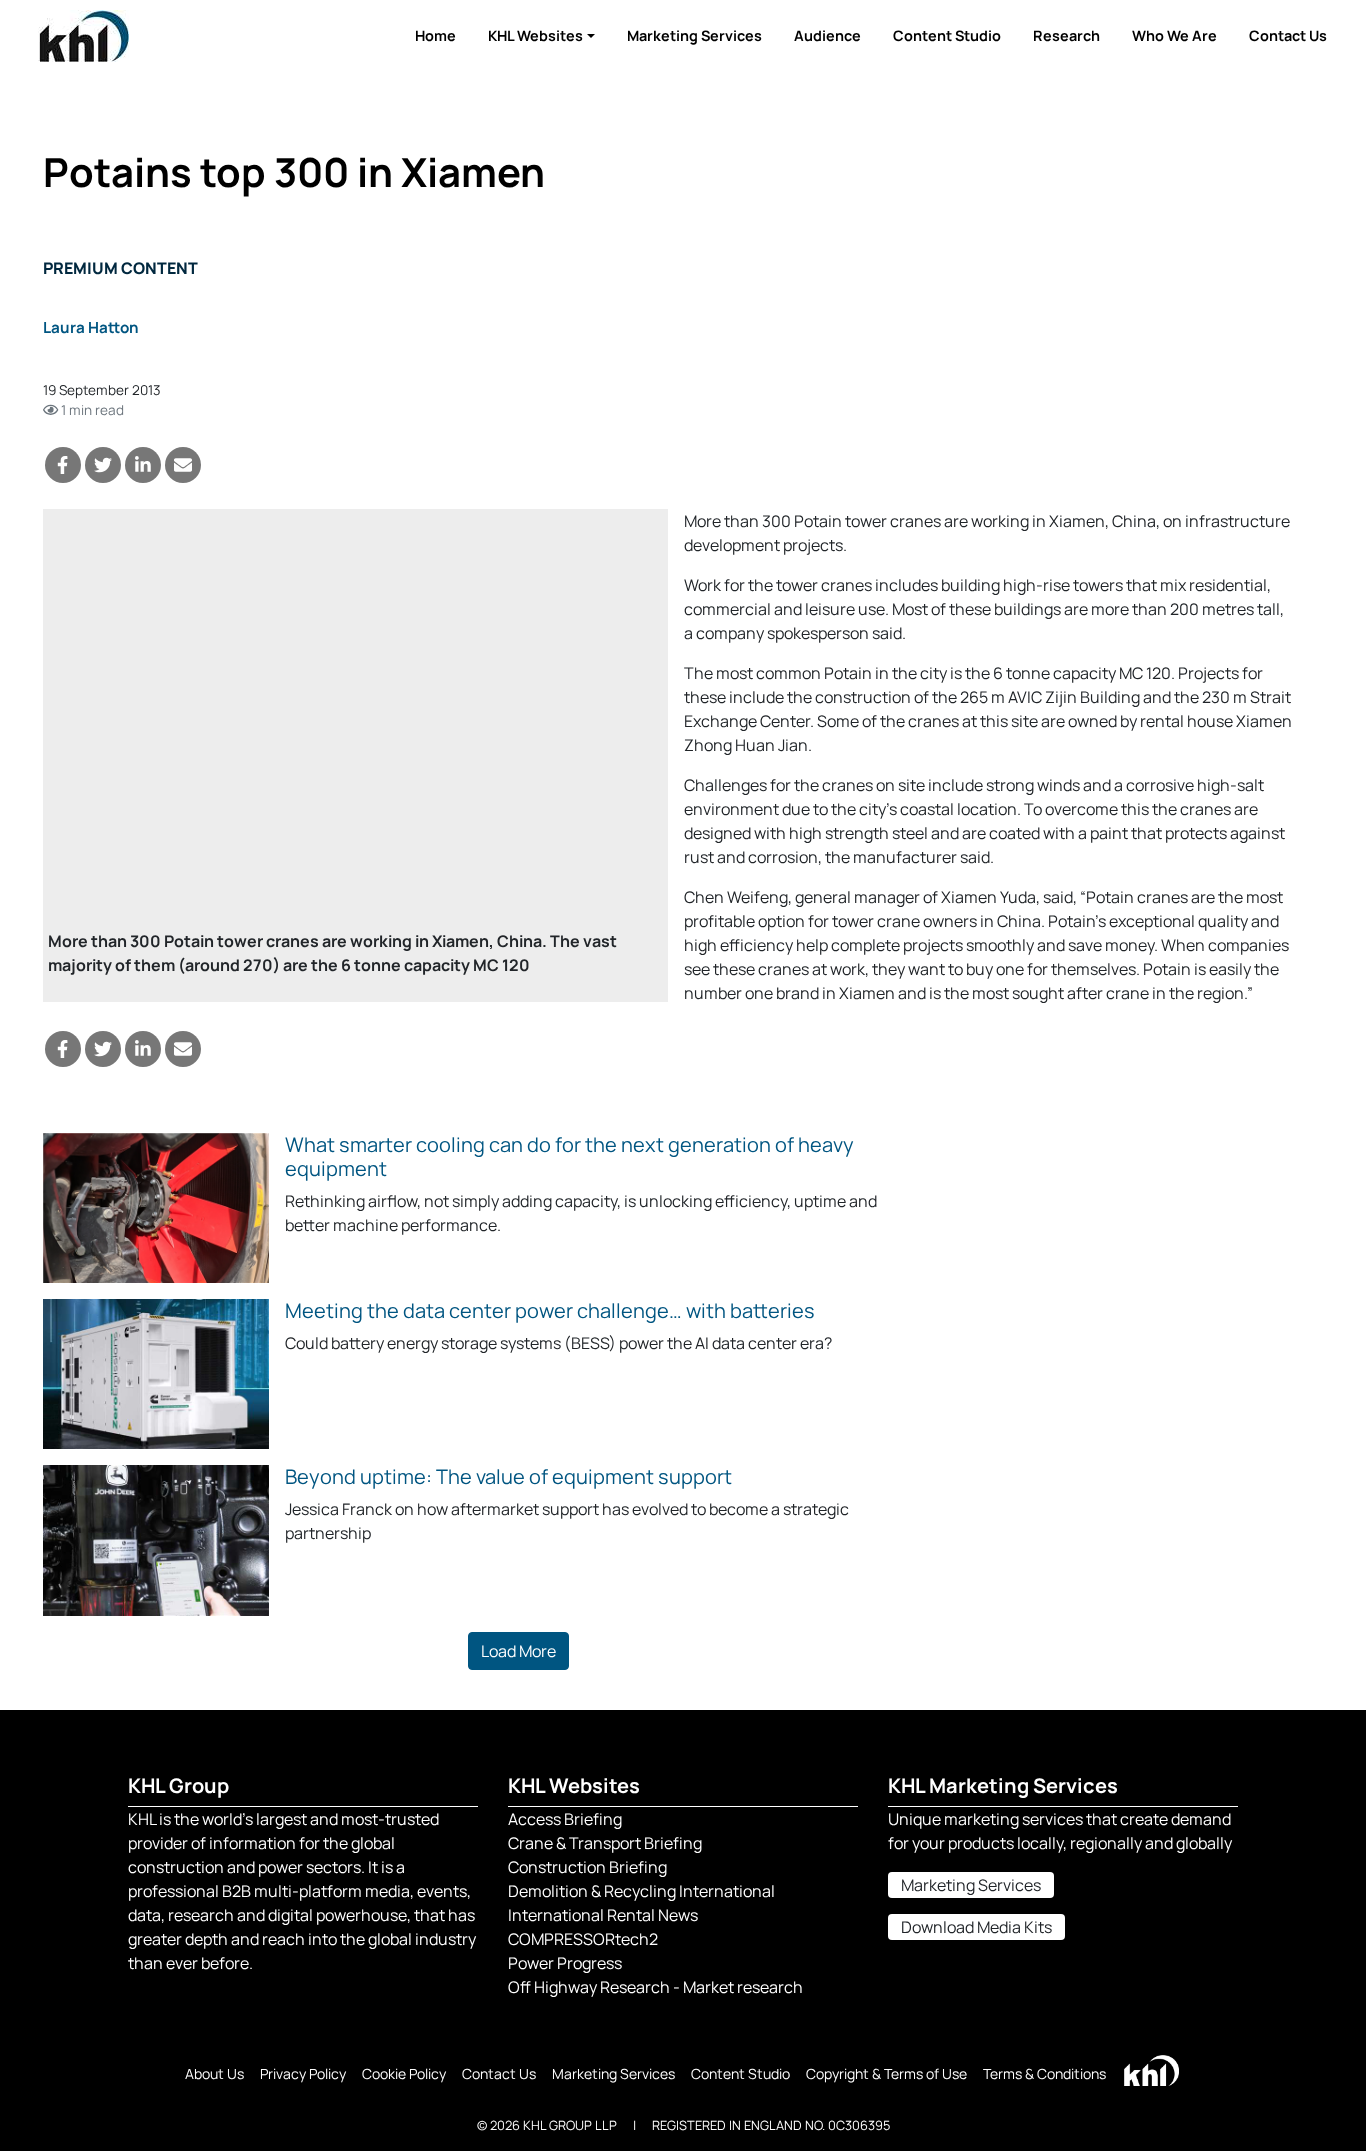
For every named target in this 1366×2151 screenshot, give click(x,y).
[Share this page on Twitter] (103, 465)
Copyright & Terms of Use (886, 2073)
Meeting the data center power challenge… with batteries (550, 1310)
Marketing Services (694, 35)
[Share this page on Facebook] (63, 465)
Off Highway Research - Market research (655, 1987)
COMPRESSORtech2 (583, 1939)
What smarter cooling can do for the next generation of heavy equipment (569, 1156)
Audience (827, 35)
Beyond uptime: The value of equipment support (508, 1476)
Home (435, 35)
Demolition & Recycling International (641, 1891)
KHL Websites (535, 35)
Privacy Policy (303, 2073)
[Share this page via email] (183, 465)
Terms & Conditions (1044, 2073)
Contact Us (1288, 35)
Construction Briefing (587, 1867)
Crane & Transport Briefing (605, 1843)
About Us (214, 2073)
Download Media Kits (976, 1927)
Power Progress (565, 1963)
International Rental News (603, 1915)
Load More (518, 1651)
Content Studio (947, 35)
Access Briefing (565, 1819)
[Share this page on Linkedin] (143, 465)
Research (1066, 35)
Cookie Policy (404, 2073)
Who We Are (1174, 35)
